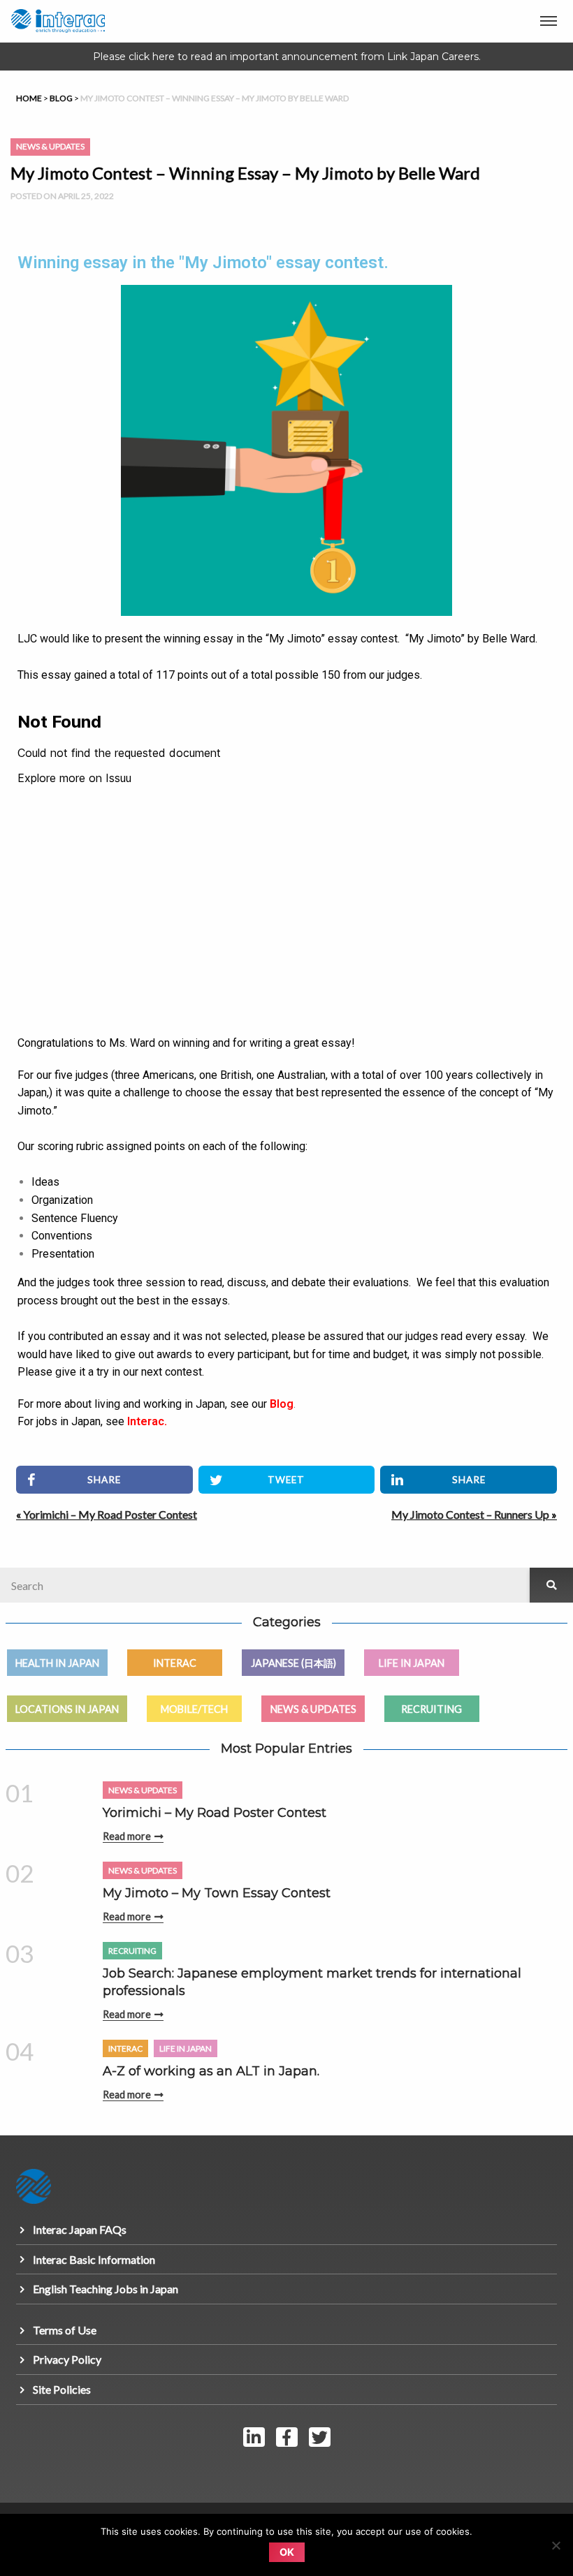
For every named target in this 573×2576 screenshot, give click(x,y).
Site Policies (62, 2389)
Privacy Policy (67, 2359)
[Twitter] (320, 2437)
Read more (127, 1836)
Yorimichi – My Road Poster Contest (110, 1514)
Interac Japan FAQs (80, 2229)
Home (29, 98)
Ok (287, 2552)
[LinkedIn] (254, 2437)
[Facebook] (286, 2437)
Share (104, 1480)
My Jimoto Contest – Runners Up (470, 1514)
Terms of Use (65, 2330)
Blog (61, 98)
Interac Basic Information (94, 2259)
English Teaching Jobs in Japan (106, 2289)
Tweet (286, 1480)
